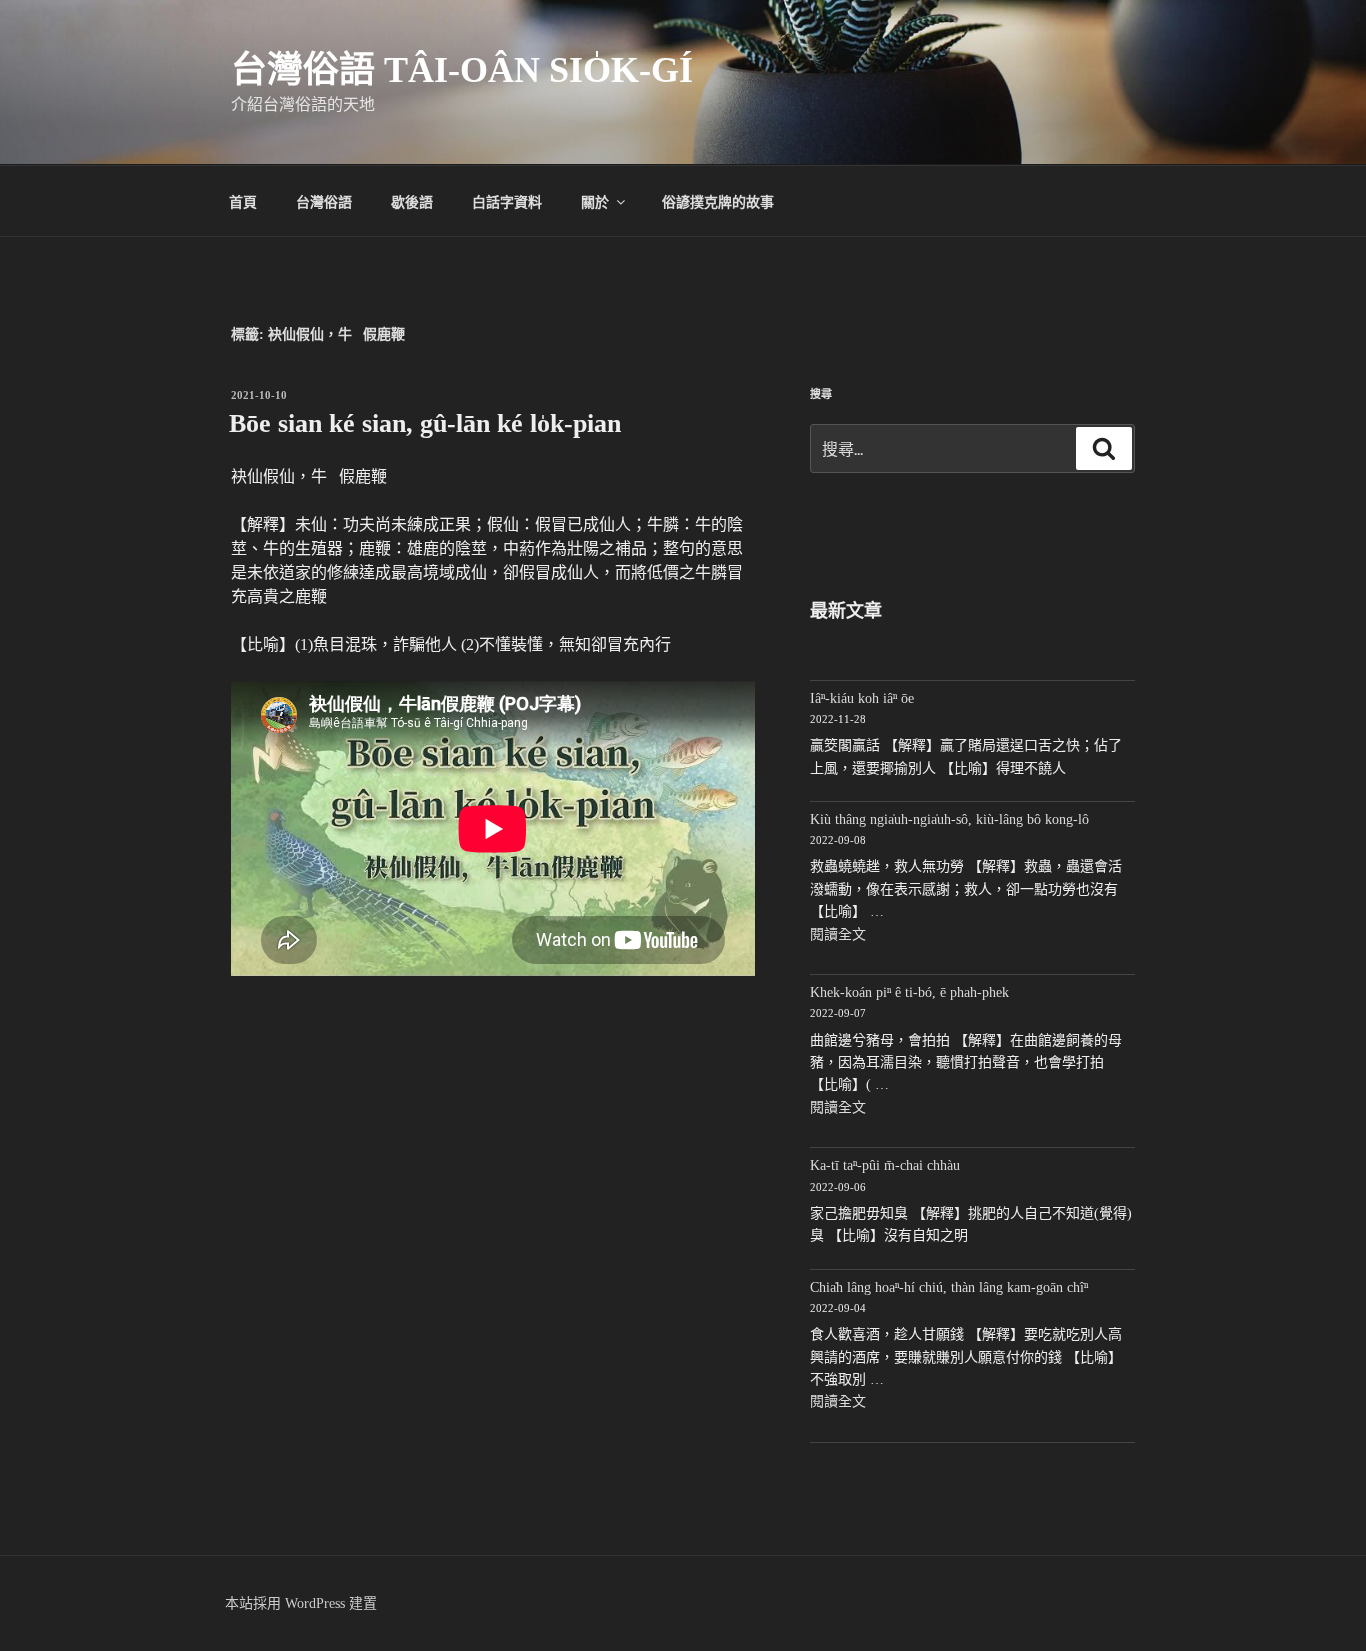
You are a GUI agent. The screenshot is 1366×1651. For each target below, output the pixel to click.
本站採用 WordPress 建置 (301, 1603)
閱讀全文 (838, 934)
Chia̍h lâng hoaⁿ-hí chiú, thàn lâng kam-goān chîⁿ (949, 1287)
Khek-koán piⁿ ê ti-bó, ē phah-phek (909, 992)
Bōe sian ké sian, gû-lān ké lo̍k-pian (425, 423)
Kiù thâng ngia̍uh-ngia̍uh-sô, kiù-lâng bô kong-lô (949, 819)
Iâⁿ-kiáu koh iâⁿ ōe (862, 698)
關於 (595, 201)
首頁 (243, 201)
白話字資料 (507, 201)
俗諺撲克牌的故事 (718, 201)
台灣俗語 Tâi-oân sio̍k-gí (462, 70)
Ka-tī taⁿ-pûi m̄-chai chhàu (885, 1165)
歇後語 (412, 201)
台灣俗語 (324, 201)
